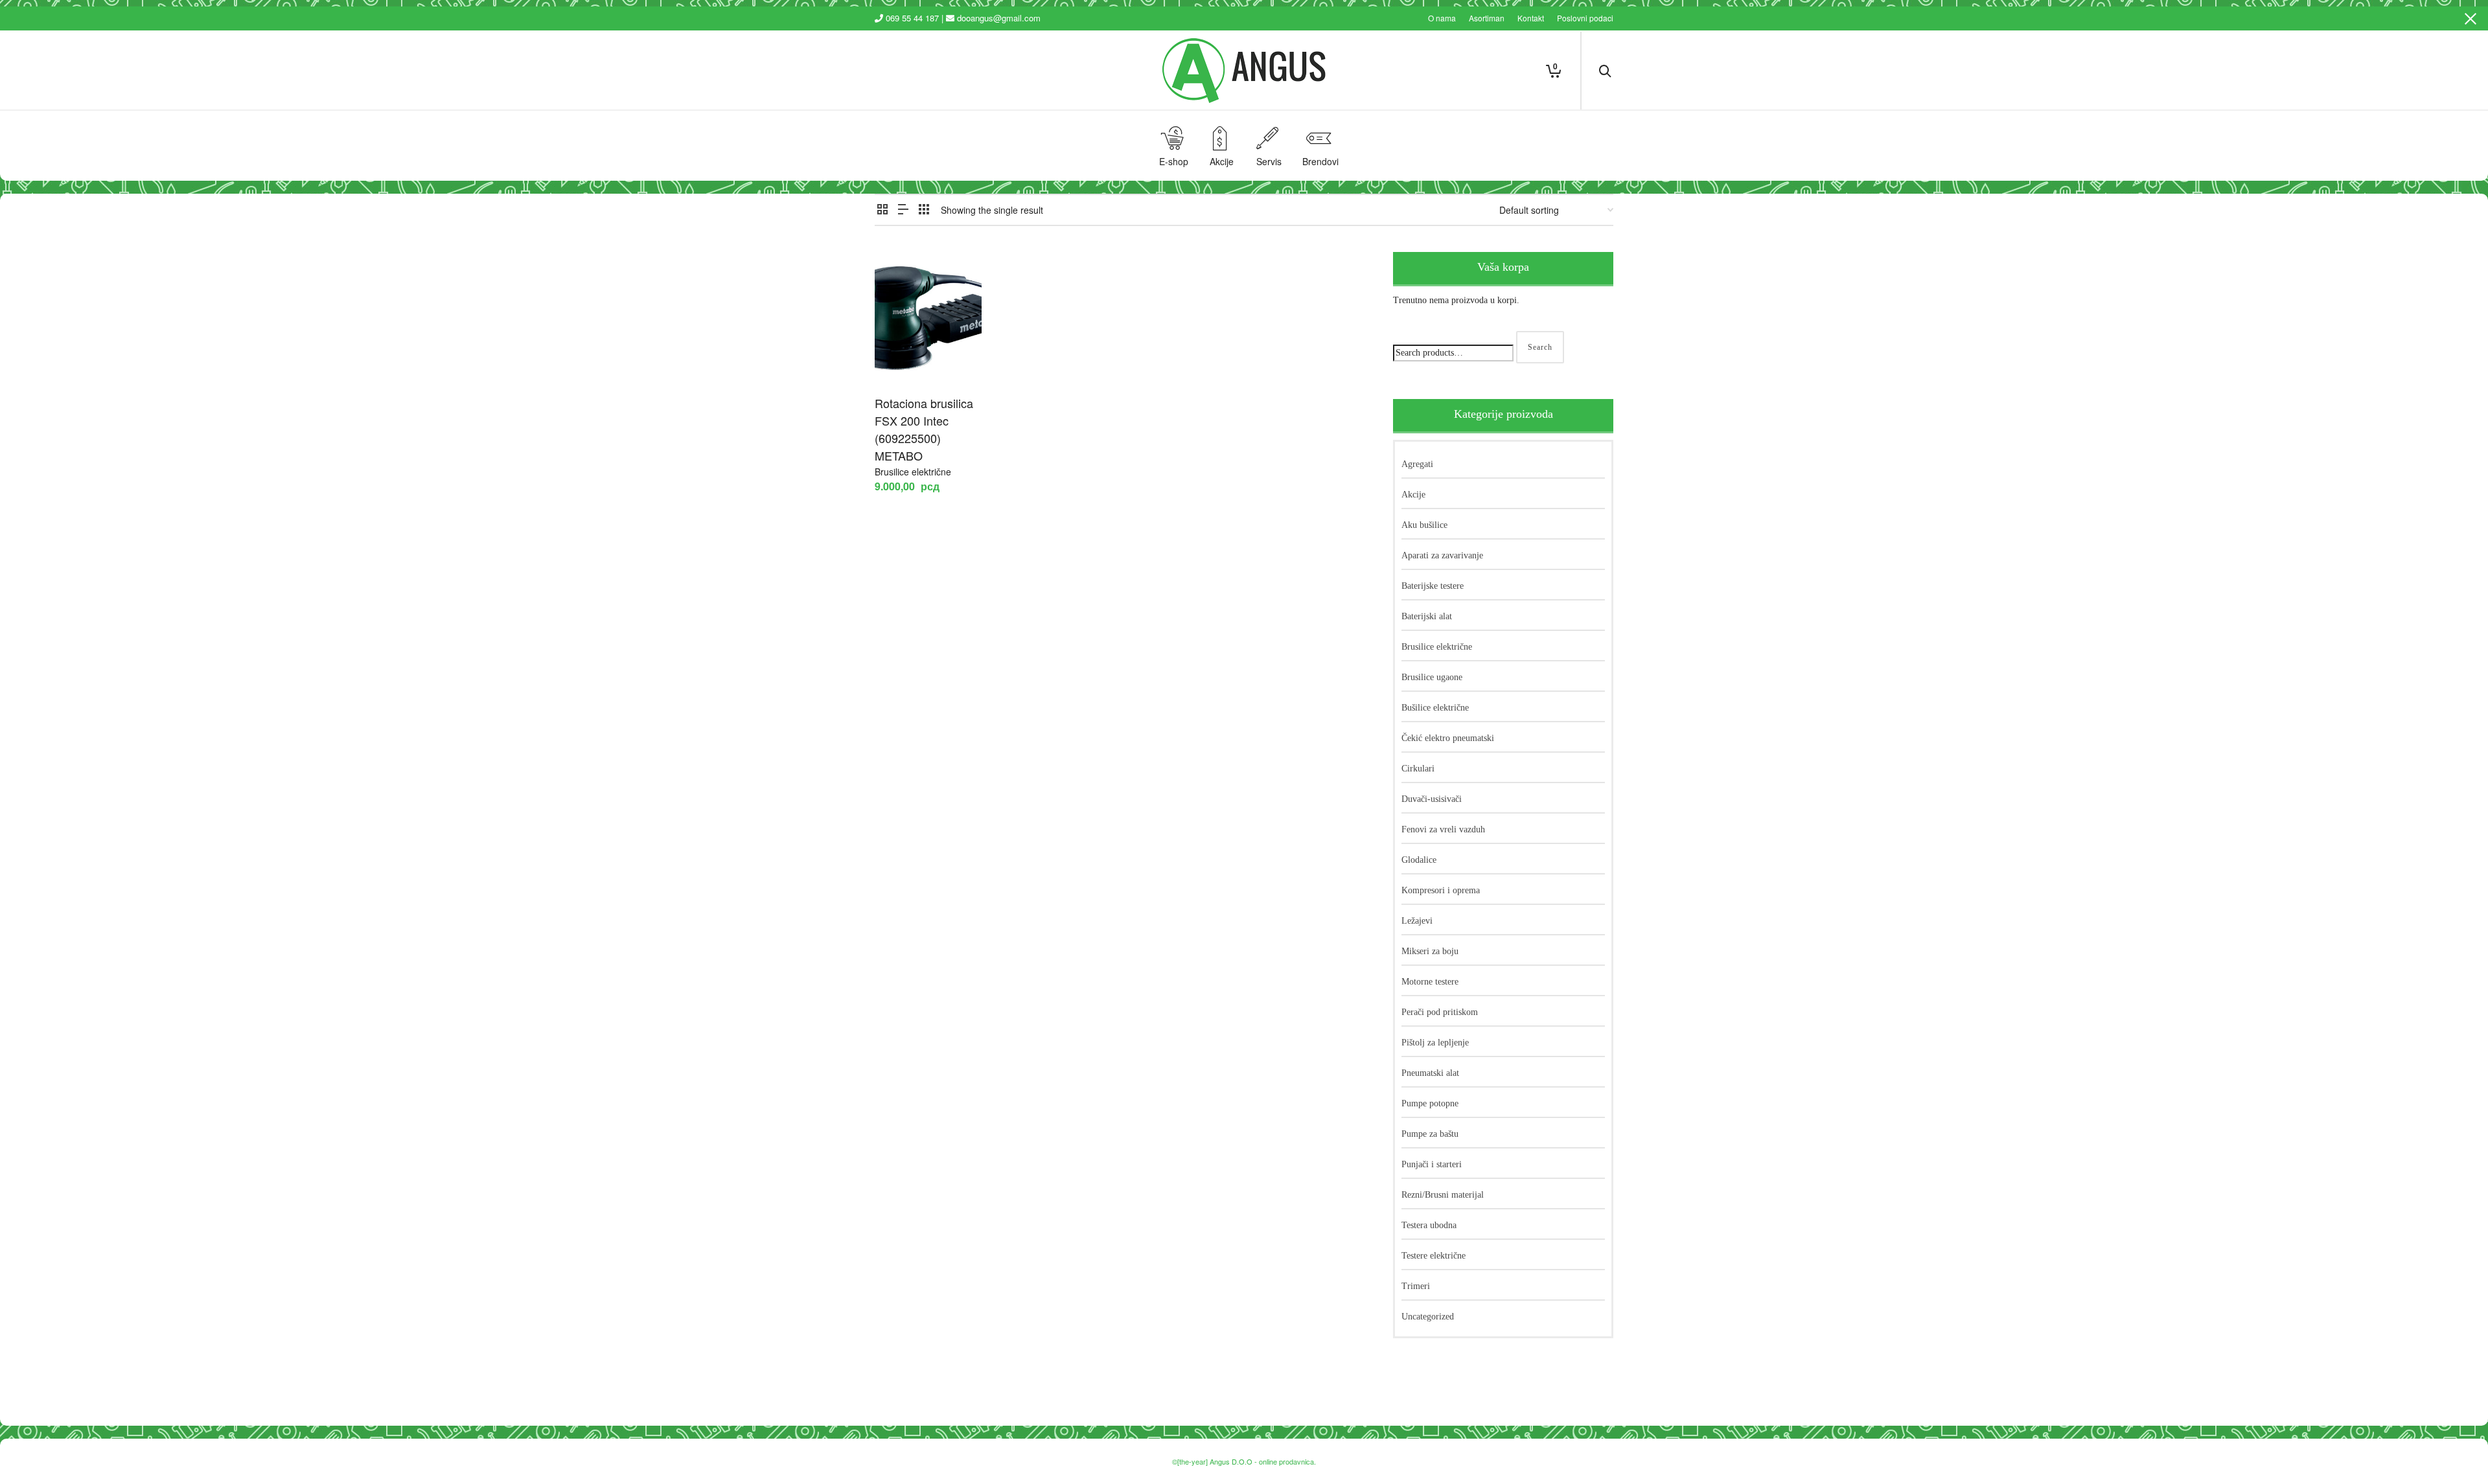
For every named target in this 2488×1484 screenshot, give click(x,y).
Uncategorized (1428, 1317)
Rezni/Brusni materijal (1443, 1195)
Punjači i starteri (1432, 1164)
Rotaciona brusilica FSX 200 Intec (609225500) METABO (924, 429)
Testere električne (1434, 1256)
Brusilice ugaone (1432, 677)
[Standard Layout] (882, 209)
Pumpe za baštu (1430, 1134)
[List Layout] (903, 209)
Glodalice (1419, 860)
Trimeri (1416, 1286)
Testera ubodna (1429, 1225)
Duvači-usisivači (1432, 799)
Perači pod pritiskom (1440, 1012)
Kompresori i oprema (1441, 890)
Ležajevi (1417, 921)
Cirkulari (1418, 769)
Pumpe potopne (1430, 1103)
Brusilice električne (913, 472)
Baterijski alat (1427, 616)
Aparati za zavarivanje (1442, 555)
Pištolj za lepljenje (1435, 1043)
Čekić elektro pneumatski (1448, 738)
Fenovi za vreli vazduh (1443, 829)
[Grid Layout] (924, 209)
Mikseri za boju (1430, 951)
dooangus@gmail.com (999, 18)
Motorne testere (1430, 982)
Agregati (1417, 464)
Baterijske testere (1433, 586)
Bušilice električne (1435, 708)
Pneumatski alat (1430, 1073)
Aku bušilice (1424, 525)
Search (1540, 347)
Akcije (1413, 495)
